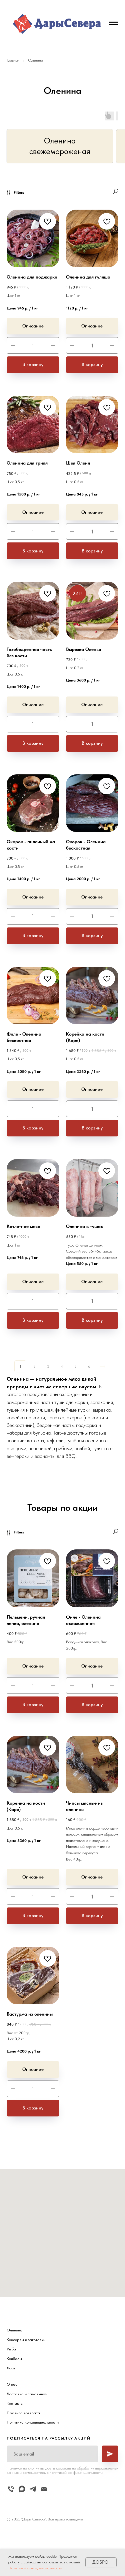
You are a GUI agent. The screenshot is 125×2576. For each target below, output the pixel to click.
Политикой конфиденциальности (35, 2568)
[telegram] (33, 2489)
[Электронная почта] (44, 2489)
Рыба (11, 2349)
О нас (12, 2384)
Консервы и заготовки (26, 2340)
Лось (11, 2368)
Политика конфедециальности (33, 2422)
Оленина (35, 60)
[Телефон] (11, 2489)
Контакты (15, 2403)
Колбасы (14, 2359)
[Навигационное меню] (114, 24)
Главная (13, 60)
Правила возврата (23, 2413)
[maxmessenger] (22, 2489)
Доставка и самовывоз (27, 2394)
